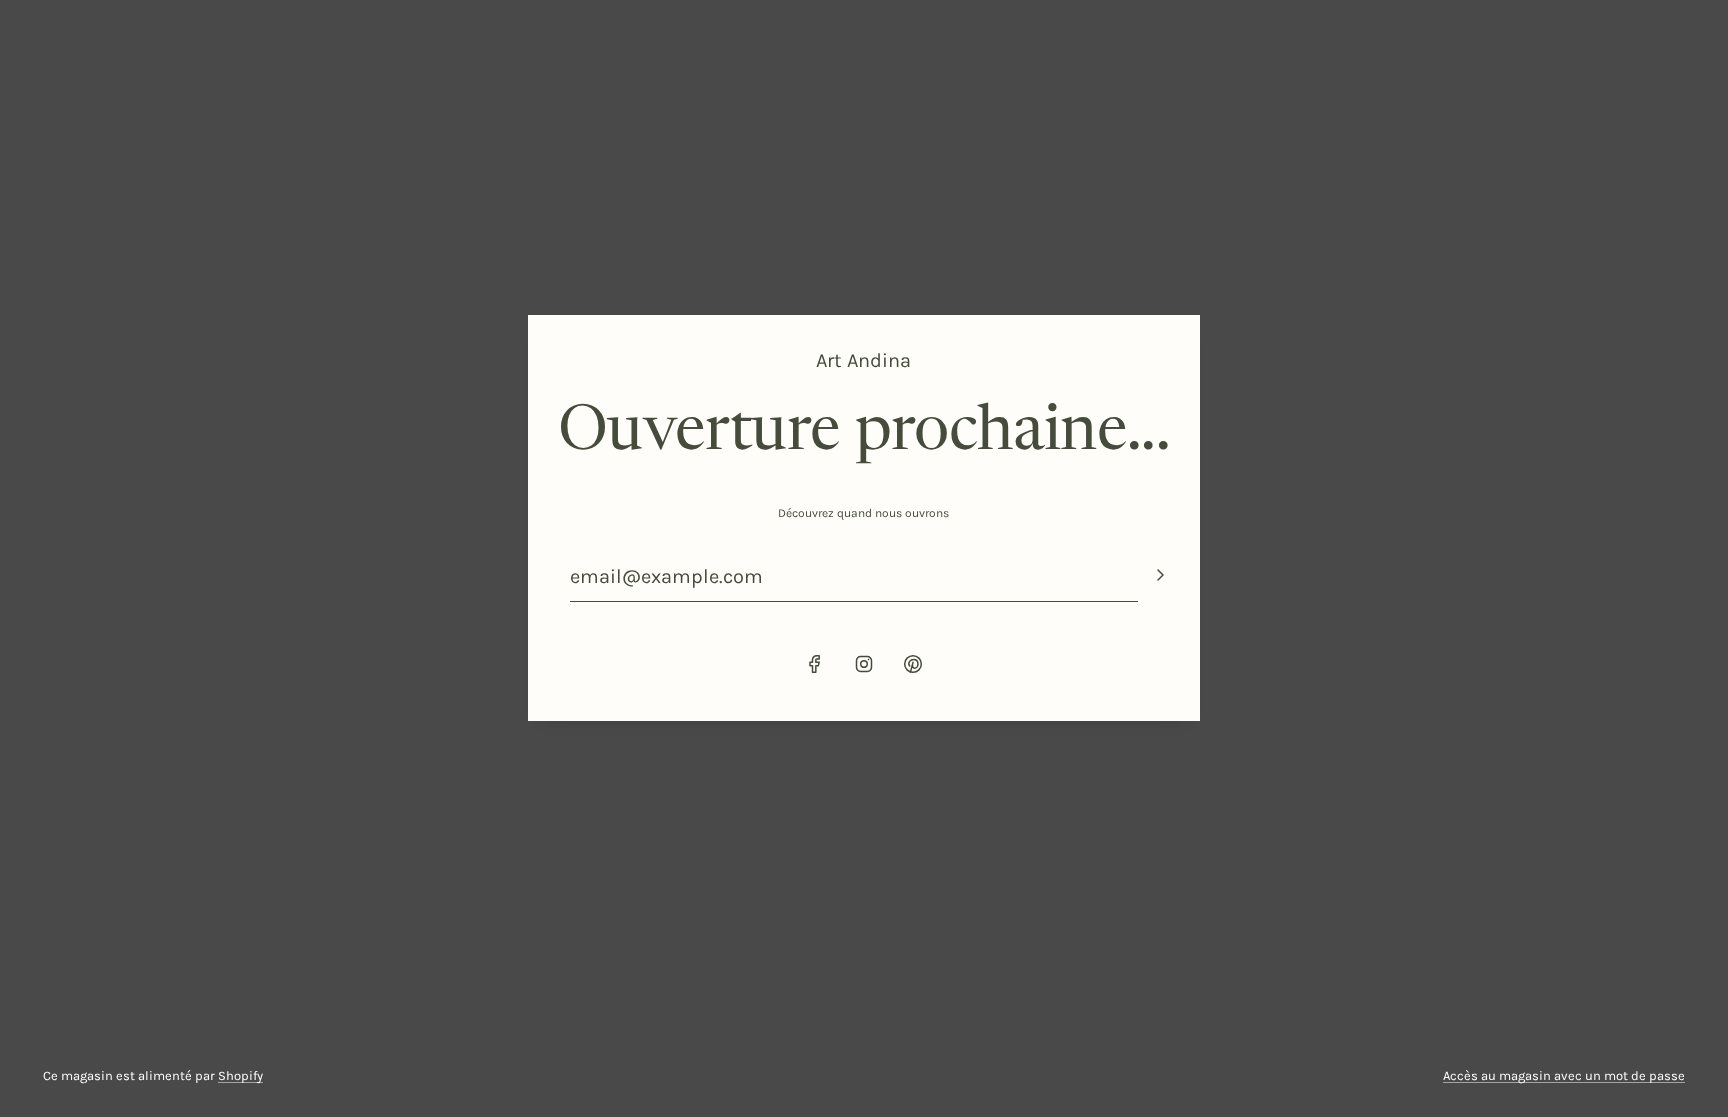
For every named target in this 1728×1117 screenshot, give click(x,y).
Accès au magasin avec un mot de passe (1564, 1075)
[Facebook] (815, 664)
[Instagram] (864, 664)
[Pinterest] (913, 664)
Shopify (240, 1075)
